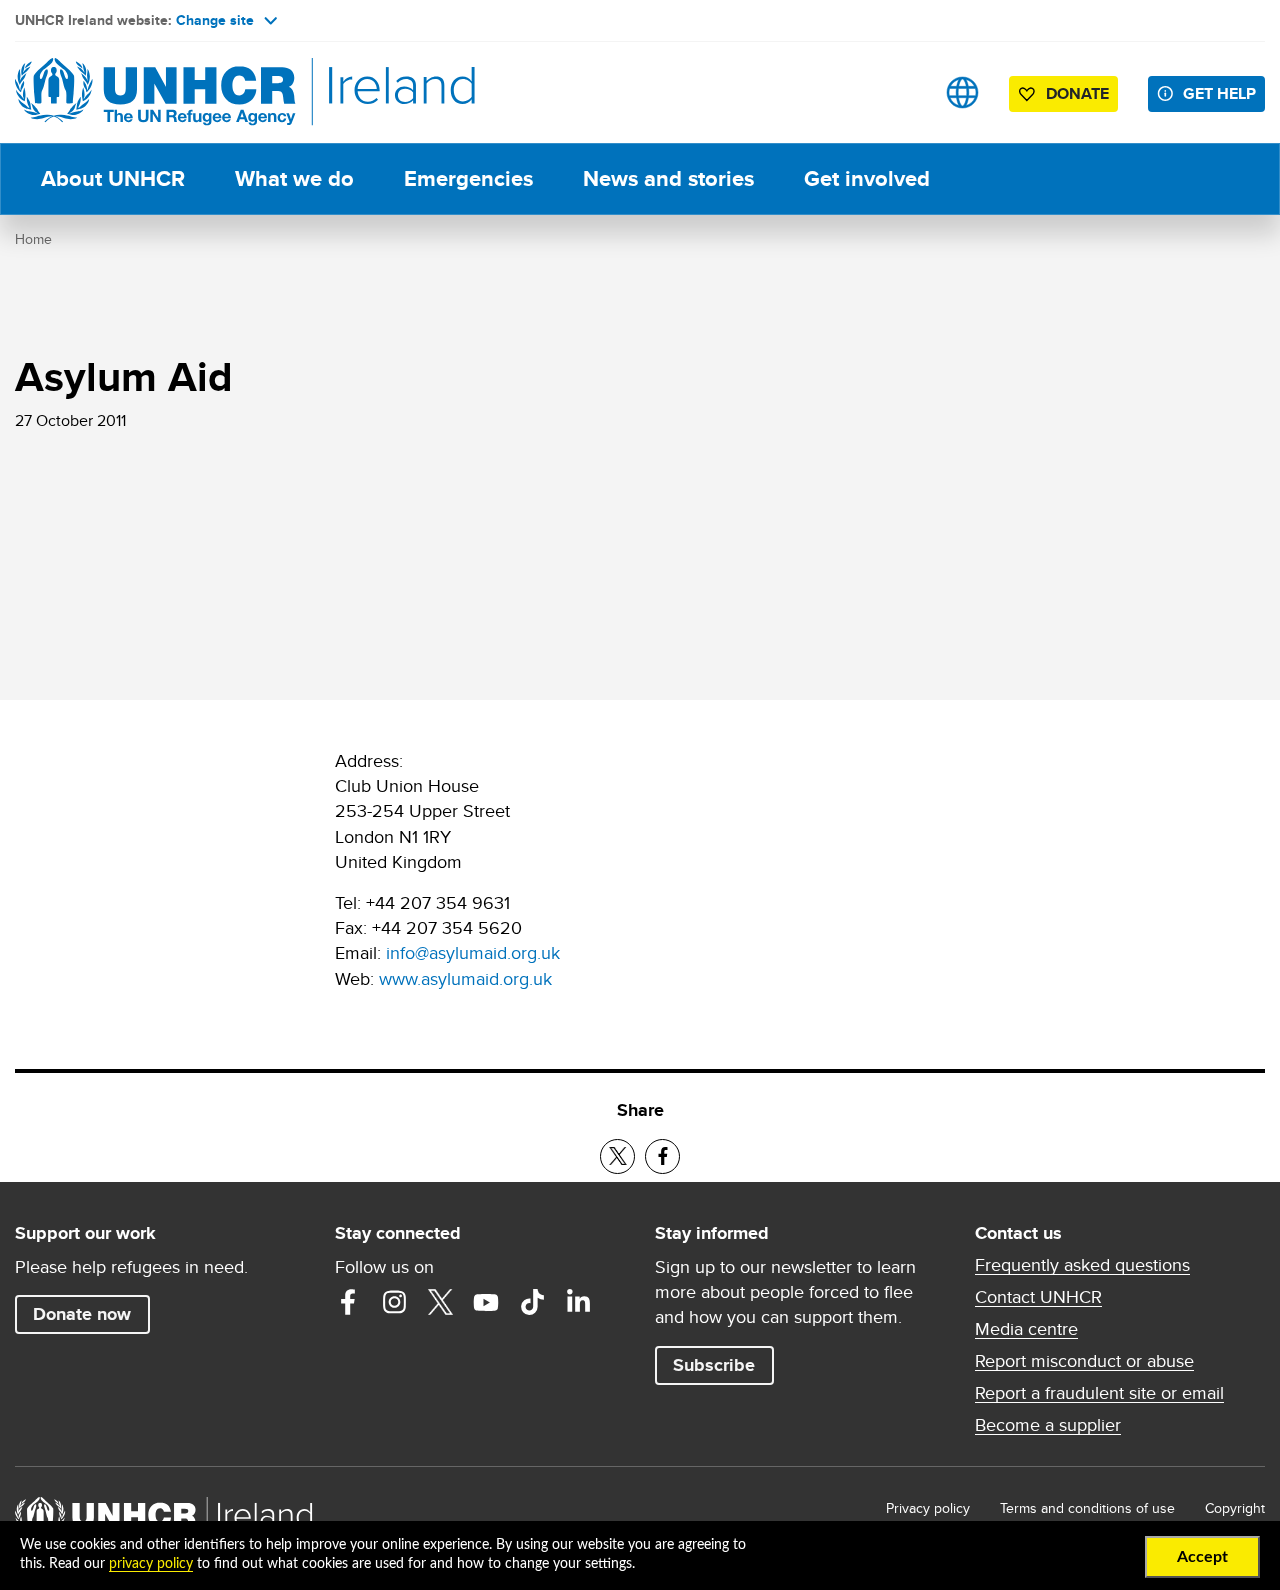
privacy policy (151, 1564)
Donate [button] (1077, 93)
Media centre (1026, 1329)
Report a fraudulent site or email (1099, 1393)
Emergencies (468, 178)
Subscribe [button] (714, 1365)
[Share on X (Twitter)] (617, 1156)
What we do (294, 178)
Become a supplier (1048, 1425)
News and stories (668, 178)
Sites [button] (962, 92)
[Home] (155, 92)
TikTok (532, 1302)
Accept (1202, 1557)
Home (33, 239)
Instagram (394, 1302)
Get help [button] (1219, 93)
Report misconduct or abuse (1084, 1361)
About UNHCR (113, 178)
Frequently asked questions (1082, 1265)
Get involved (867, 178)
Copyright (1235, 1508)
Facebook (348, 1302)
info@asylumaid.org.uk (473, 952)
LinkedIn (578, 1302)
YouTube (486, 1302)
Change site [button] (215, 20)
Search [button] (899, 92)
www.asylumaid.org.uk (465, 978)
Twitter (440, 1302)
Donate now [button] (82, 1314)
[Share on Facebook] (662, 1156)
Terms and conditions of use (1087, 1508)
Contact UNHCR (1038, 1297)
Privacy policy (928, 1508)
